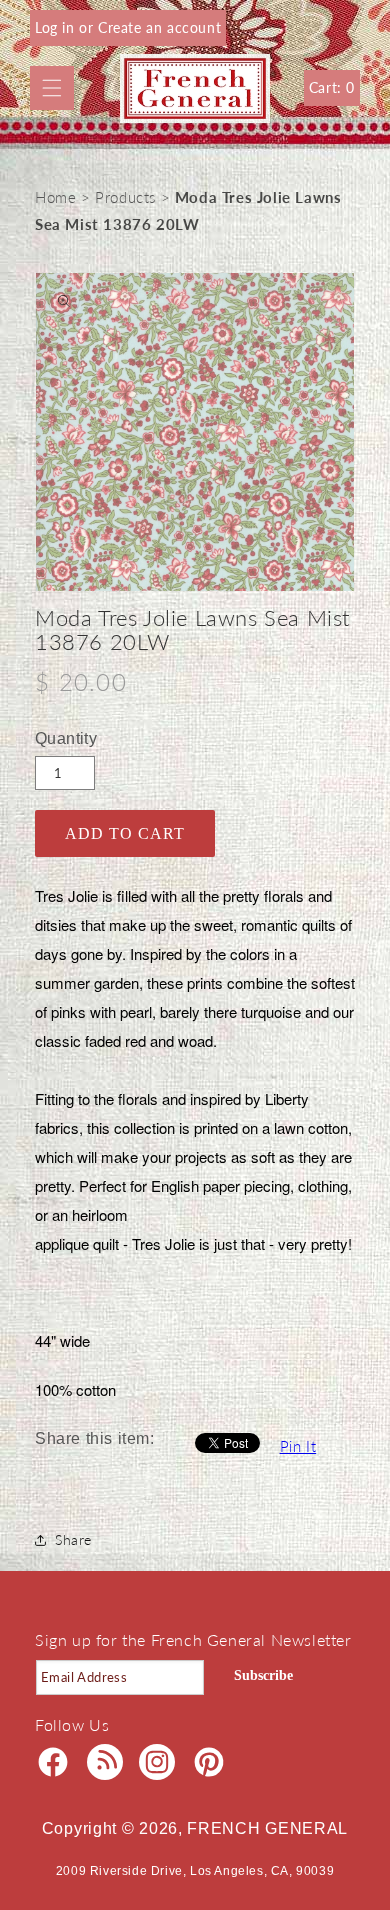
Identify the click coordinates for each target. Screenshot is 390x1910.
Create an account (159, 27)
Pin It (298, 1446)
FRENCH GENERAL (267, 1828)
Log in (57, 27)
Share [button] (73, 1539)
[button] (52, 88)
